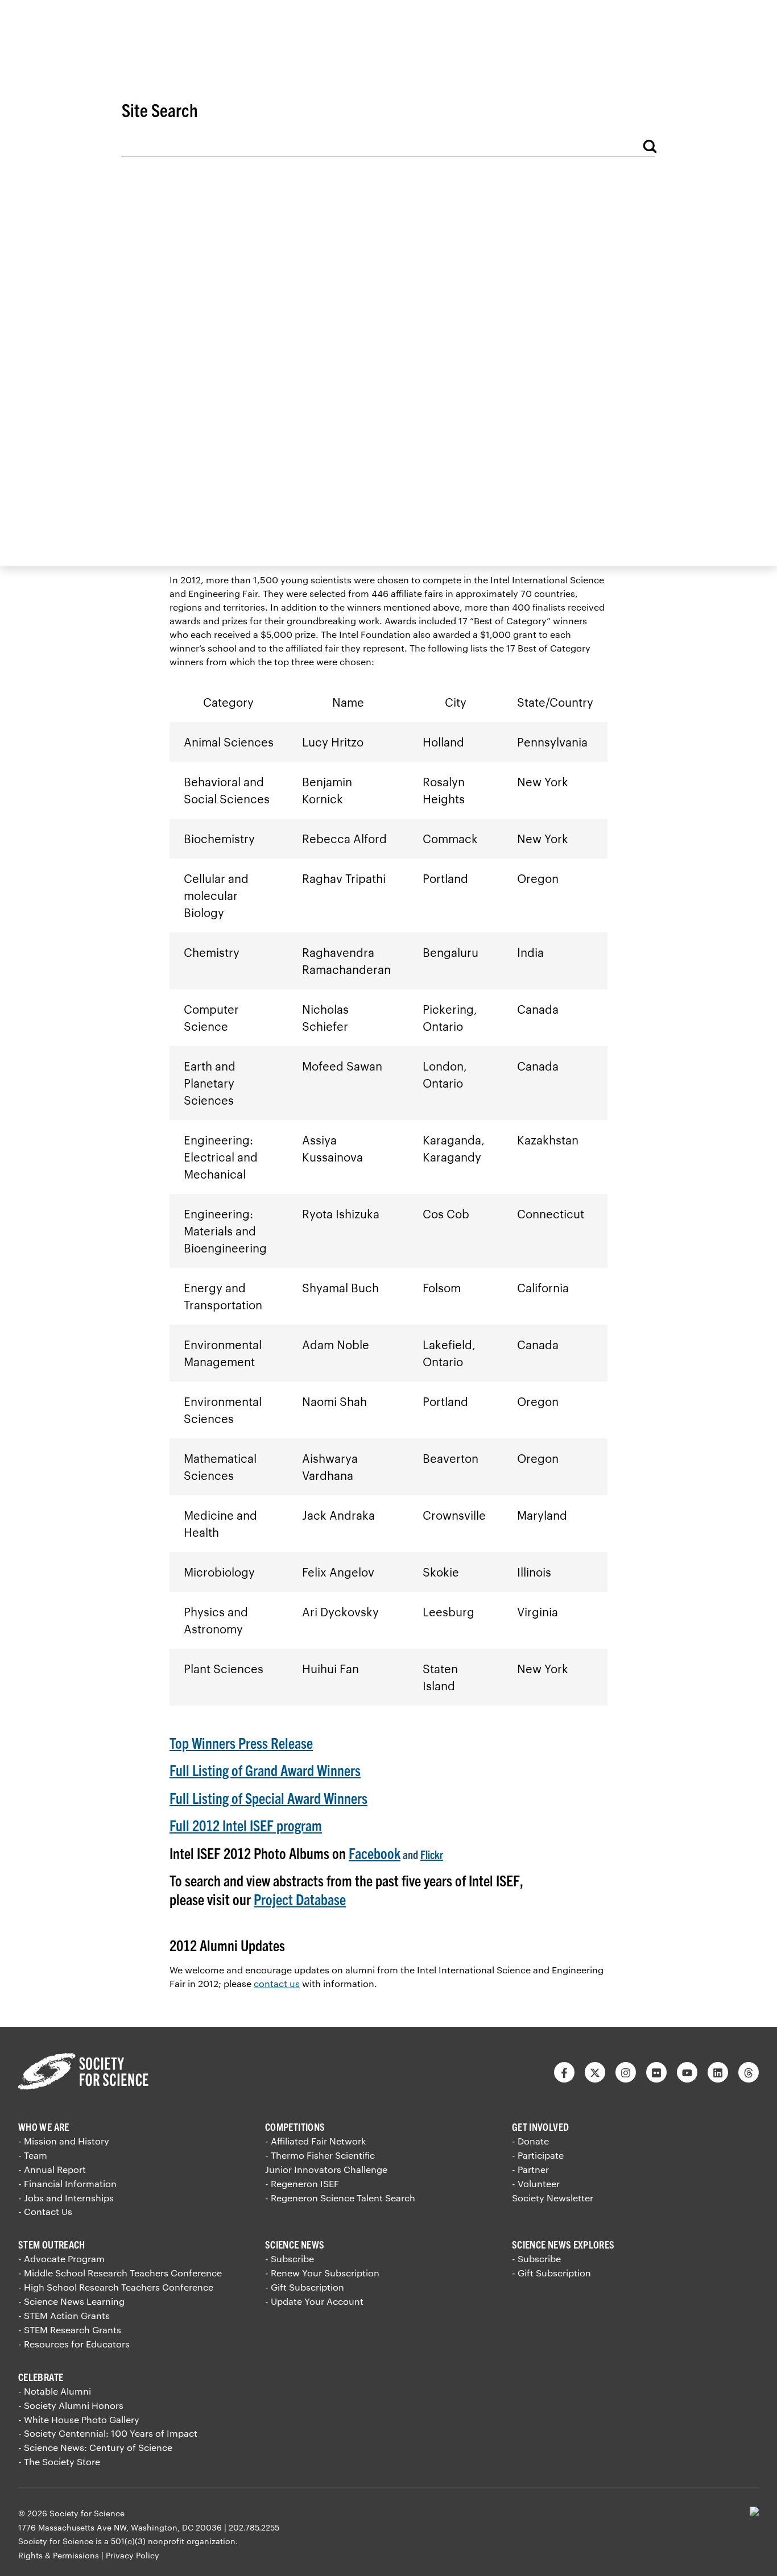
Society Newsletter (553, 2198)
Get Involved (540, 2127)
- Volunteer (536, 2183)
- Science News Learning (71, 2301)
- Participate (538, 2155)
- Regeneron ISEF (302, 2183)
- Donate (530, 2141)
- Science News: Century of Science (95, 2447)
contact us (277, 1983)
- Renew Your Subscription (322, 2273)
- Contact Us (45, 2211)
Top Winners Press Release (241, 1742)
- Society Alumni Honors (71, 2405)
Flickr (432, 1854)
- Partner (530, 2169)
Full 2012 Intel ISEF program (246, 1825)
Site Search (160, 109)
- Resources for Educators (74, 2344)
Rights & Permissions (59, 2555)
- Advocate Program (61, 2258)
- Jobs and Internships (66, 2198)
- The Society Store (59, 2461)
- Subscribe (290, 2258)
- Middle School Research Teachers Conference (120, 2273)
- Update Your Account (314, 2301)
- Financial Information (67, 2183)
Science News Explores (563, 2244)
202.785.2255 (254, 2527)
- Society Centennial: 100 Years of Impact (108, 2433)
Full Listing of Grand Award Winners (265, 1770)
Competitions (295, 2127)
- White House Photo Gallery (79, 2419)
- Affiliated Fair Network (315, 2141)
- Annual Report (52, 2169)
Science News (295, 2244)
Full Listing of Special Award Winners (268, 1797)
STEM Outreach (52, 2244)
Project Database (300, 1899)
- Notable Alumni (55, 2391)
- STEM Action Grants (64, 2315)
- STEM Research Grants (70, 2330)
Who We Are (44, 2127)
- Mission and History (64, 2141)
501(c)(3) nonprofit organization (173, 2541)
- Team (33, 2155)
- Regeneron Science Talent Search (340, 2198)
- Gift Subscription (305, 2287)
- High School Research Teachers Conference (116, 2287)
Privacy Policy (133, 2555)
